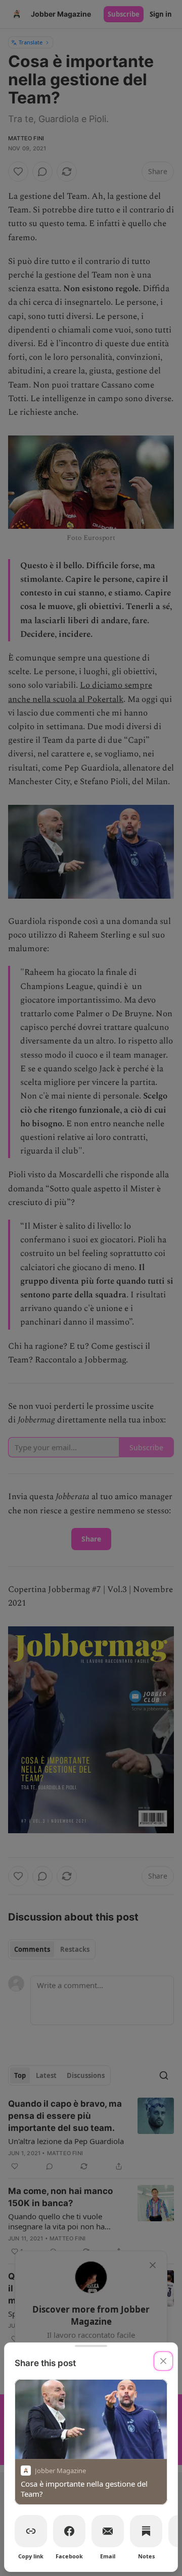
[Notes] (146, 2531)
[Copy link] (31, 2531)
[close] (163, 2361)
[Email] (108, 2531)
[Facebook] (69, 2531)
